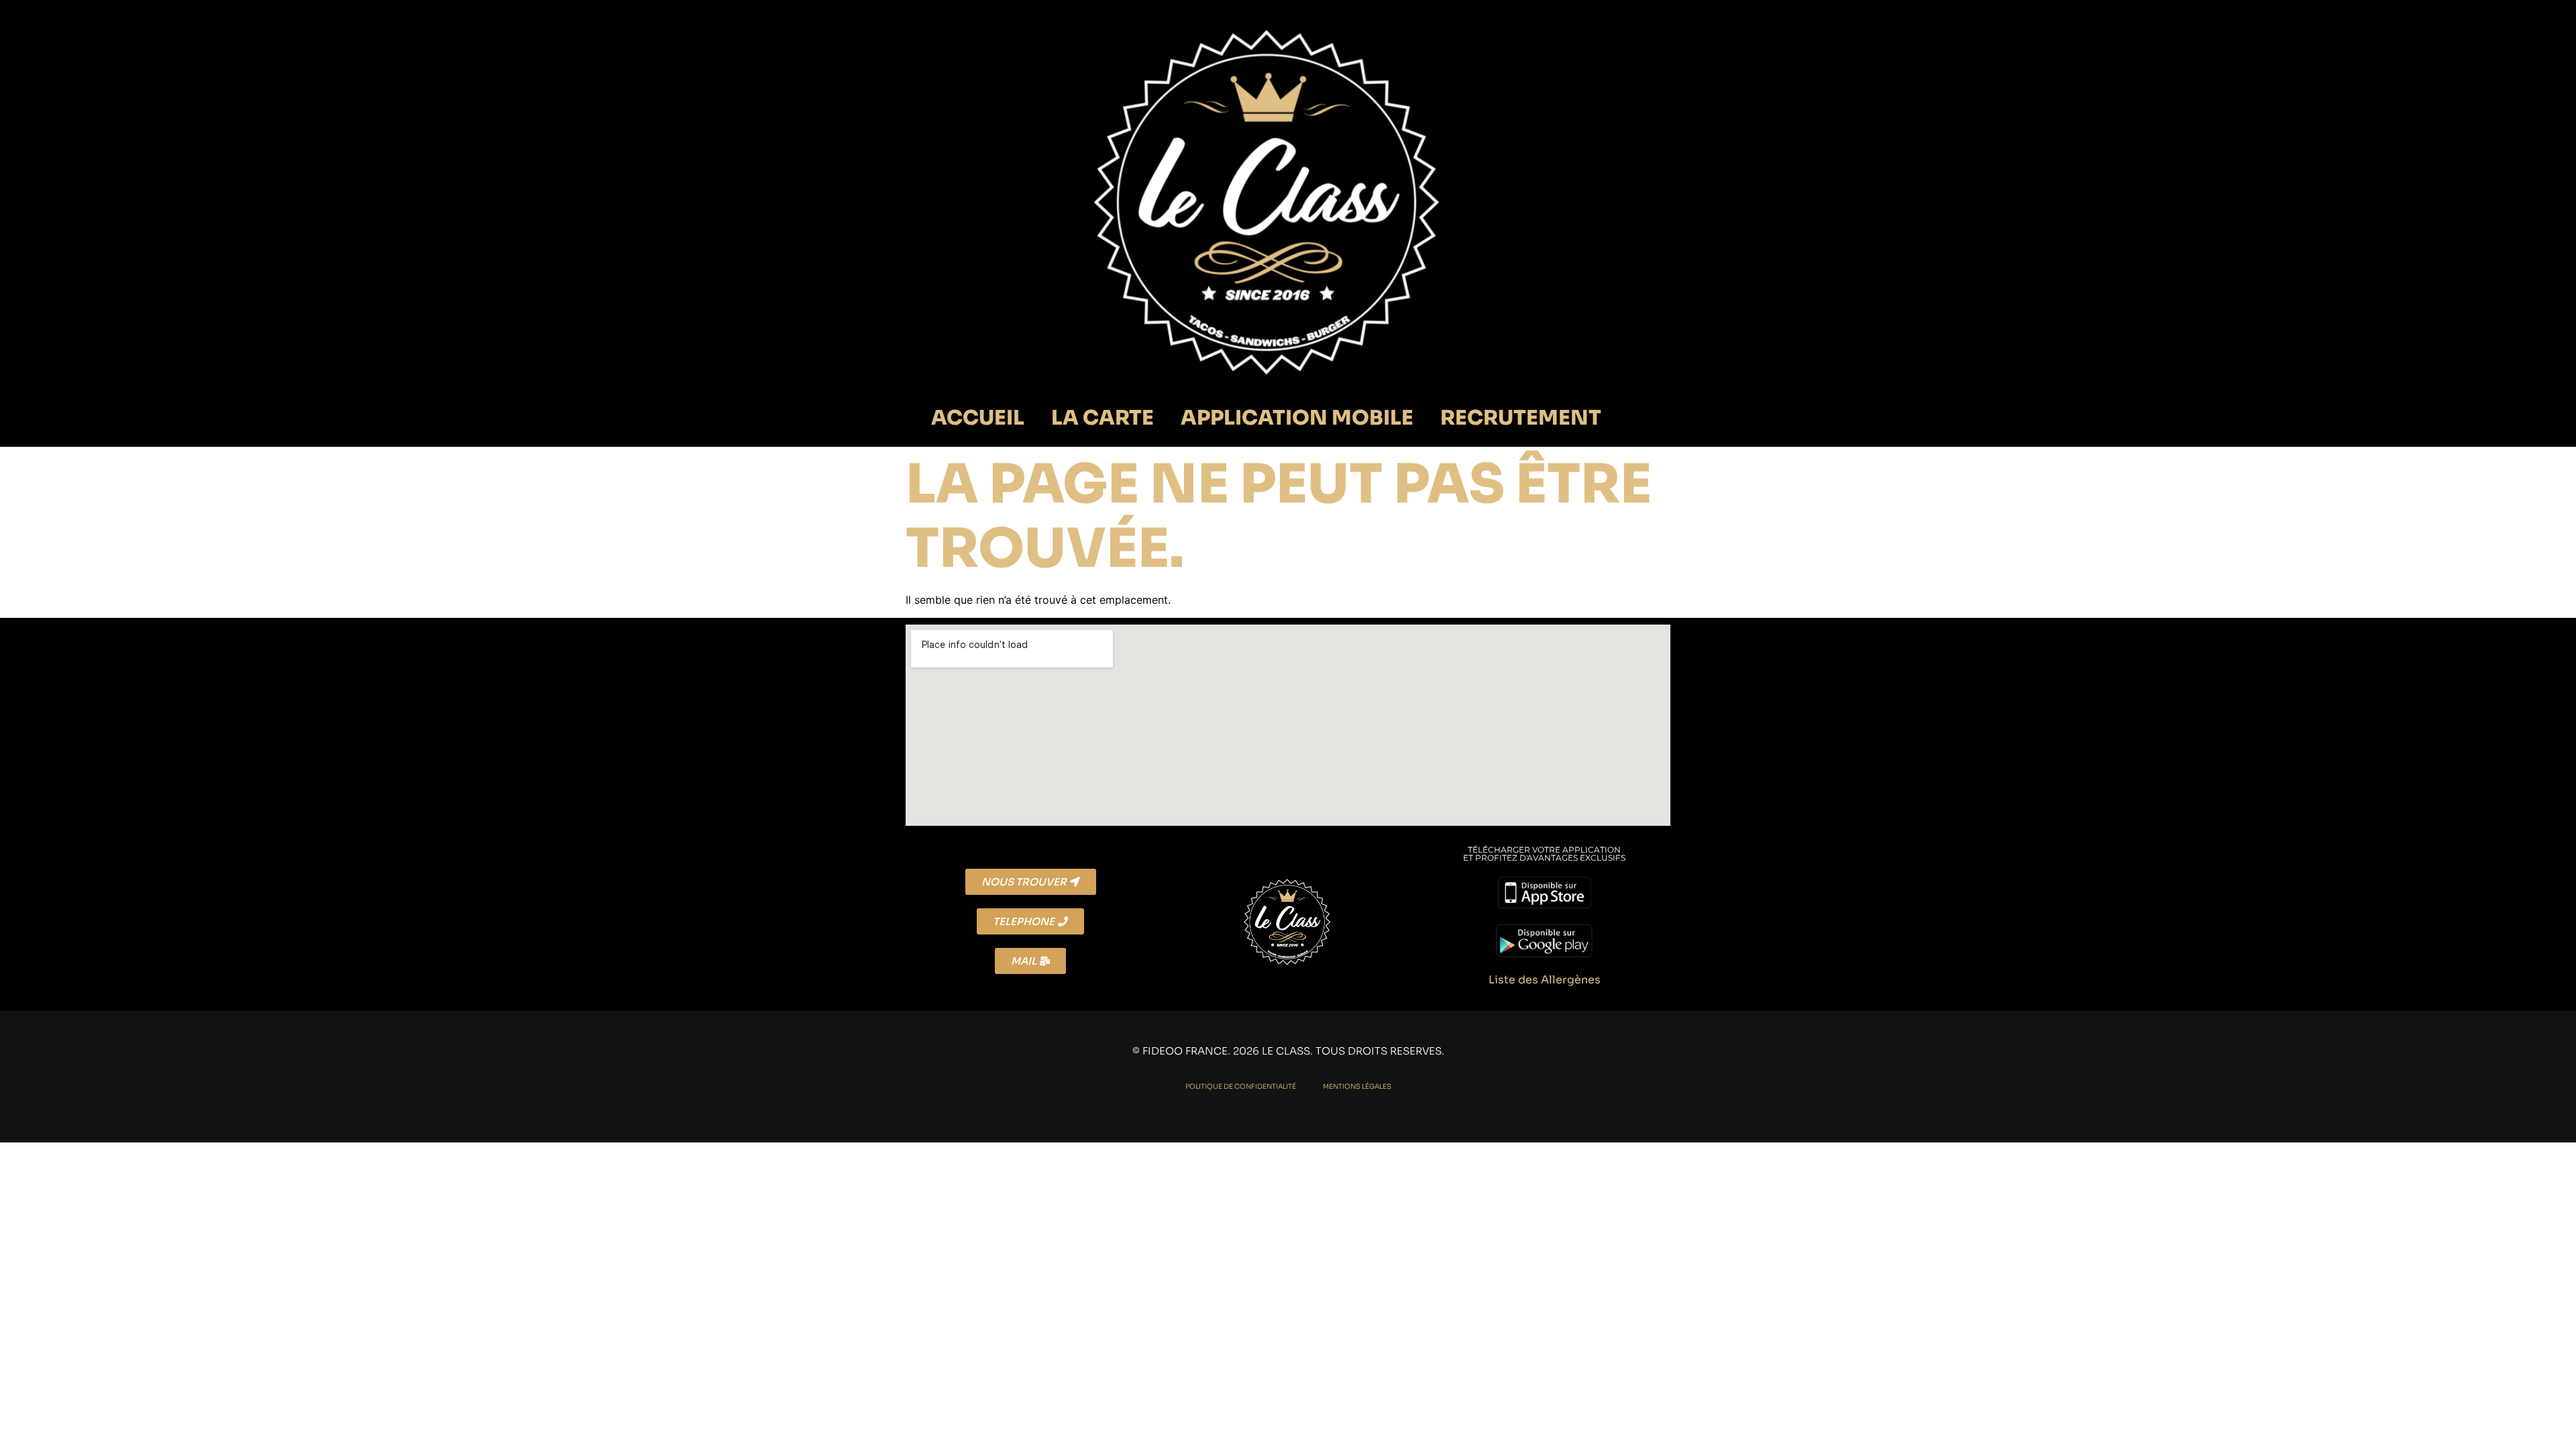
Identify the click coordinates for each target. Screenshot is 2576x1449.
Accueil (978, 418)
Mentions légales (1357, 1086)
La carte (1103, 418)
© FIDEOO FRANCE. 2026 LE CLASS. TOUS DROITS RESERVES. (1288, 1051)
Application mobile (1297, 418)
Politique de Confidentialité (1241, 1086)
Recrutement (1521, 418)
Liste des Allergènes (1545, 980)
